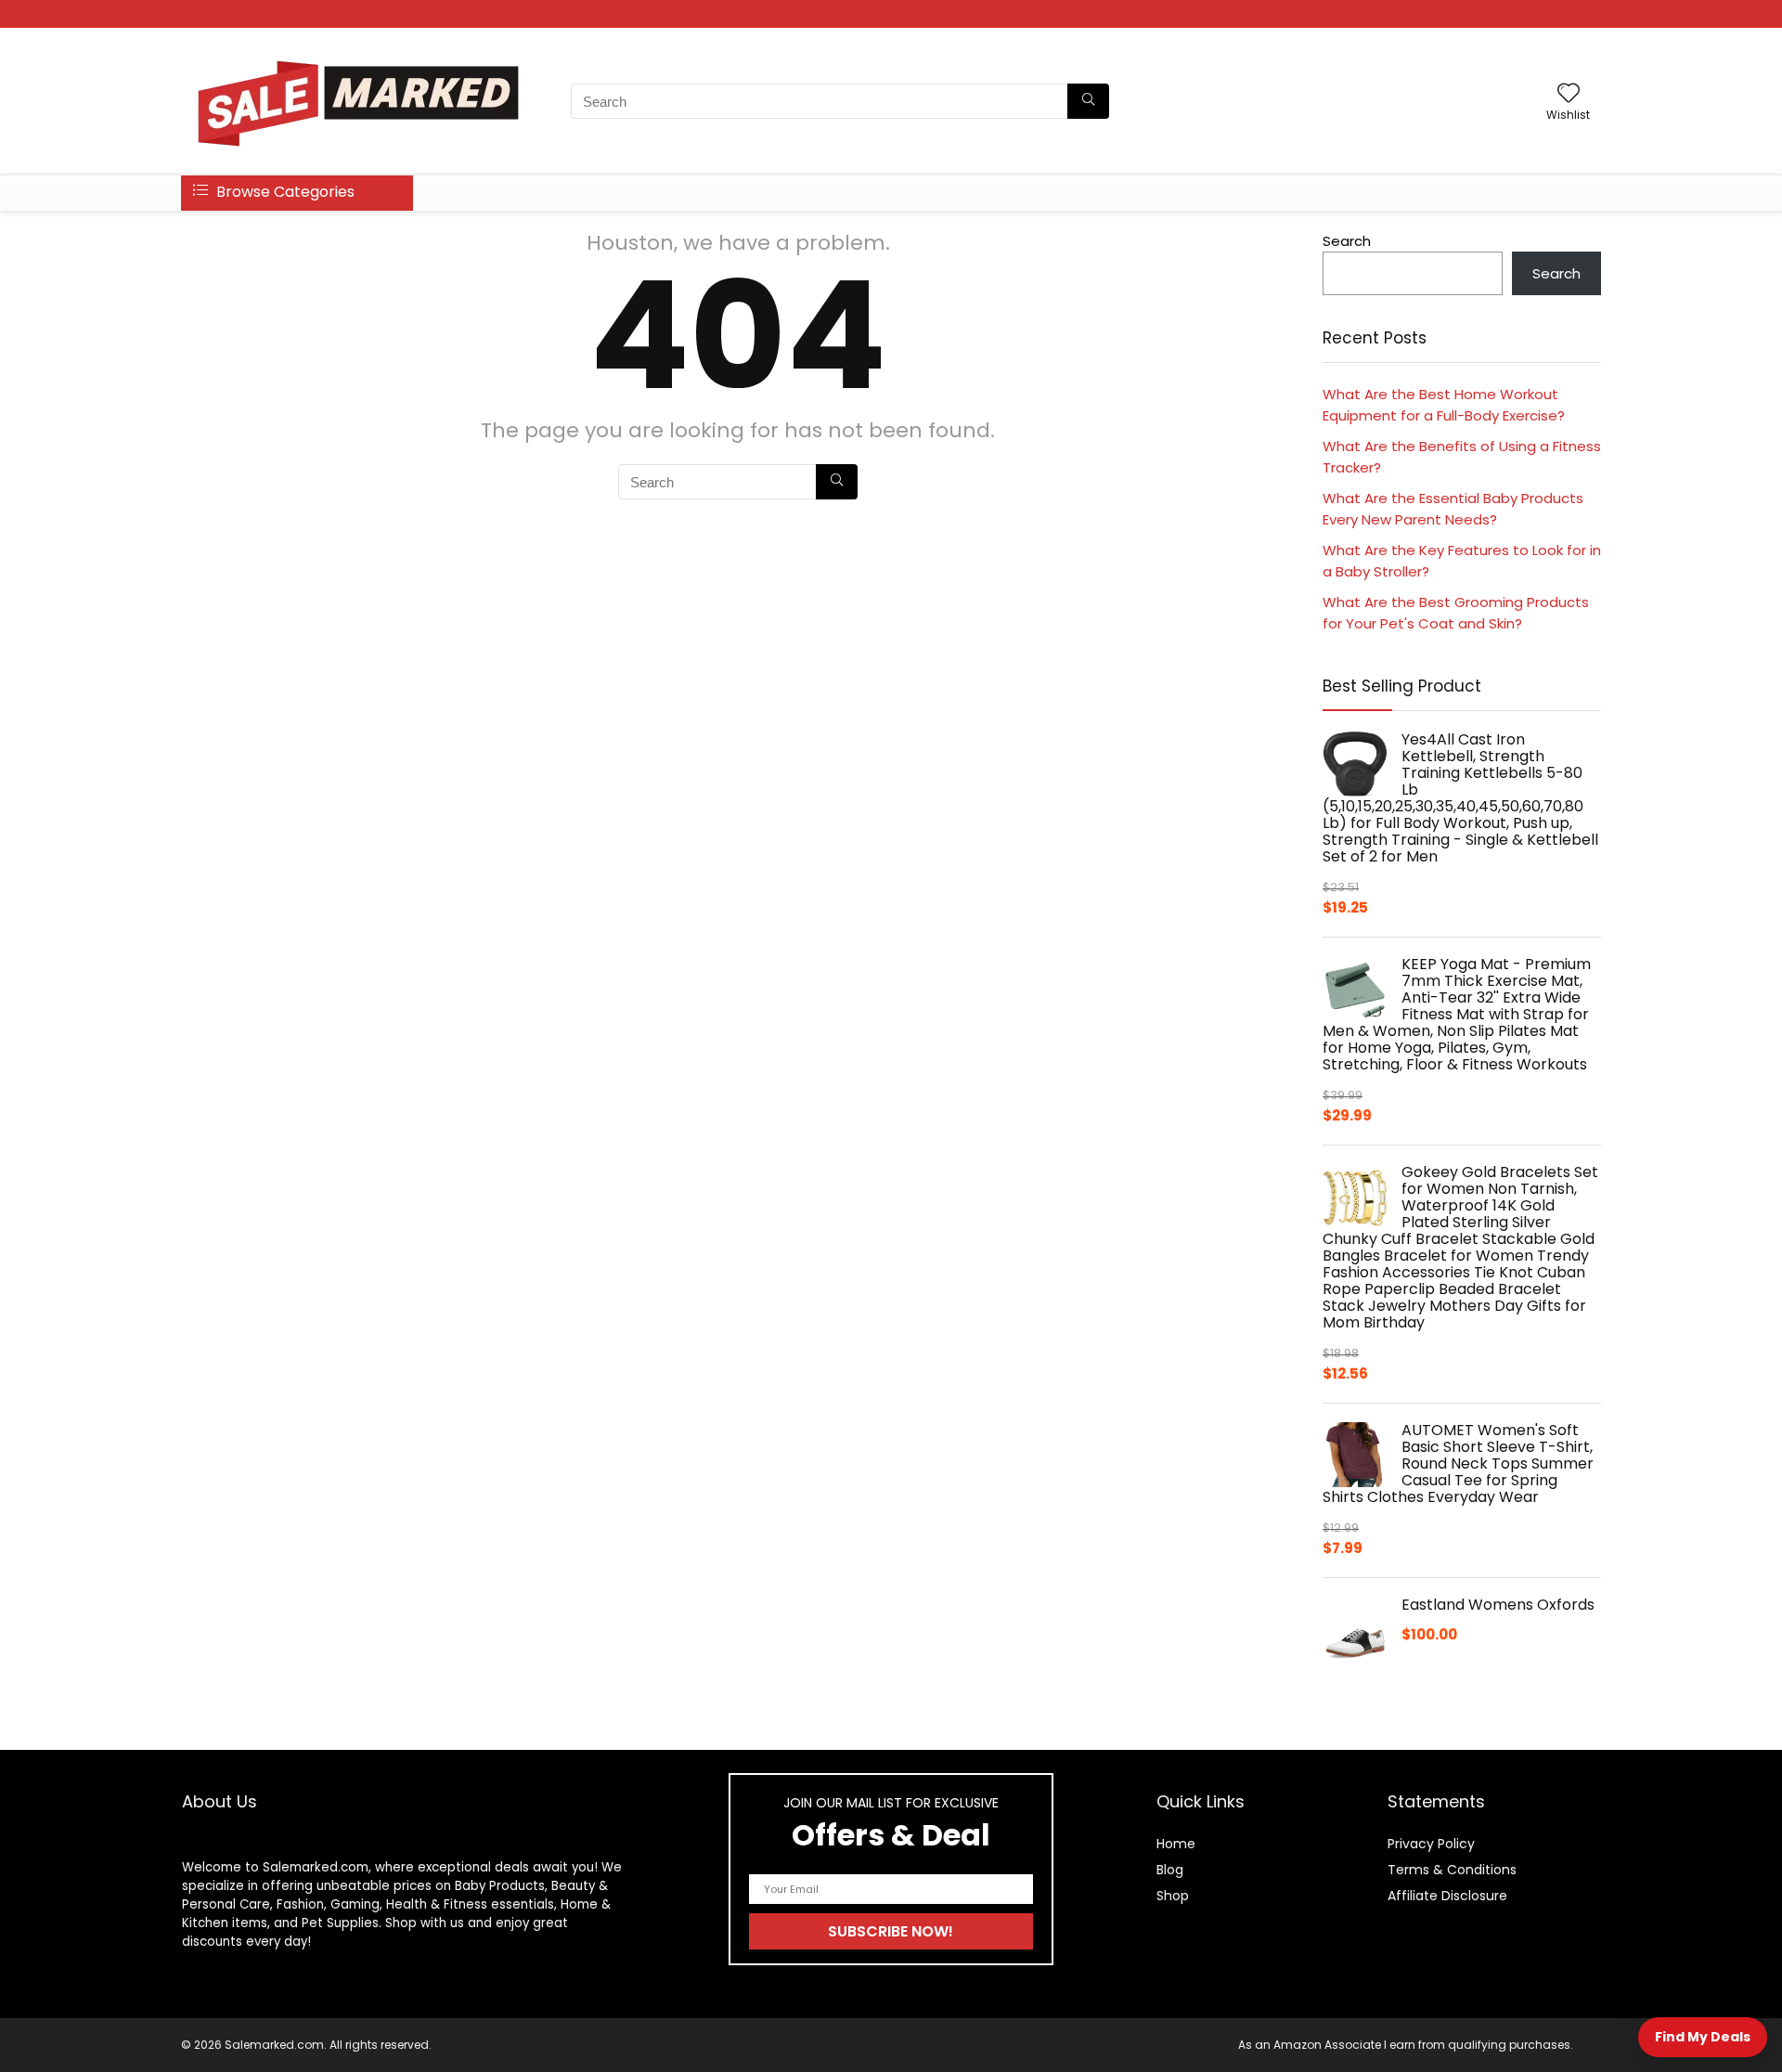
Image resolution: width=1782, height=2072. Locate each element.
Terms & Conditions (1452, 1870)
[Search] (1088, 101)
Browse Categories (284, 192)
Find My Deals (1703, 2037)
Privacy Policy (1431, 1844)
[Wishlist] (1569, 94)
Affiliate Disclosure (1447, 1896)
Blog (1170, 1870)
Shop (1173, 1896)
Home (1176, 1844)
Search (1347, 241)
